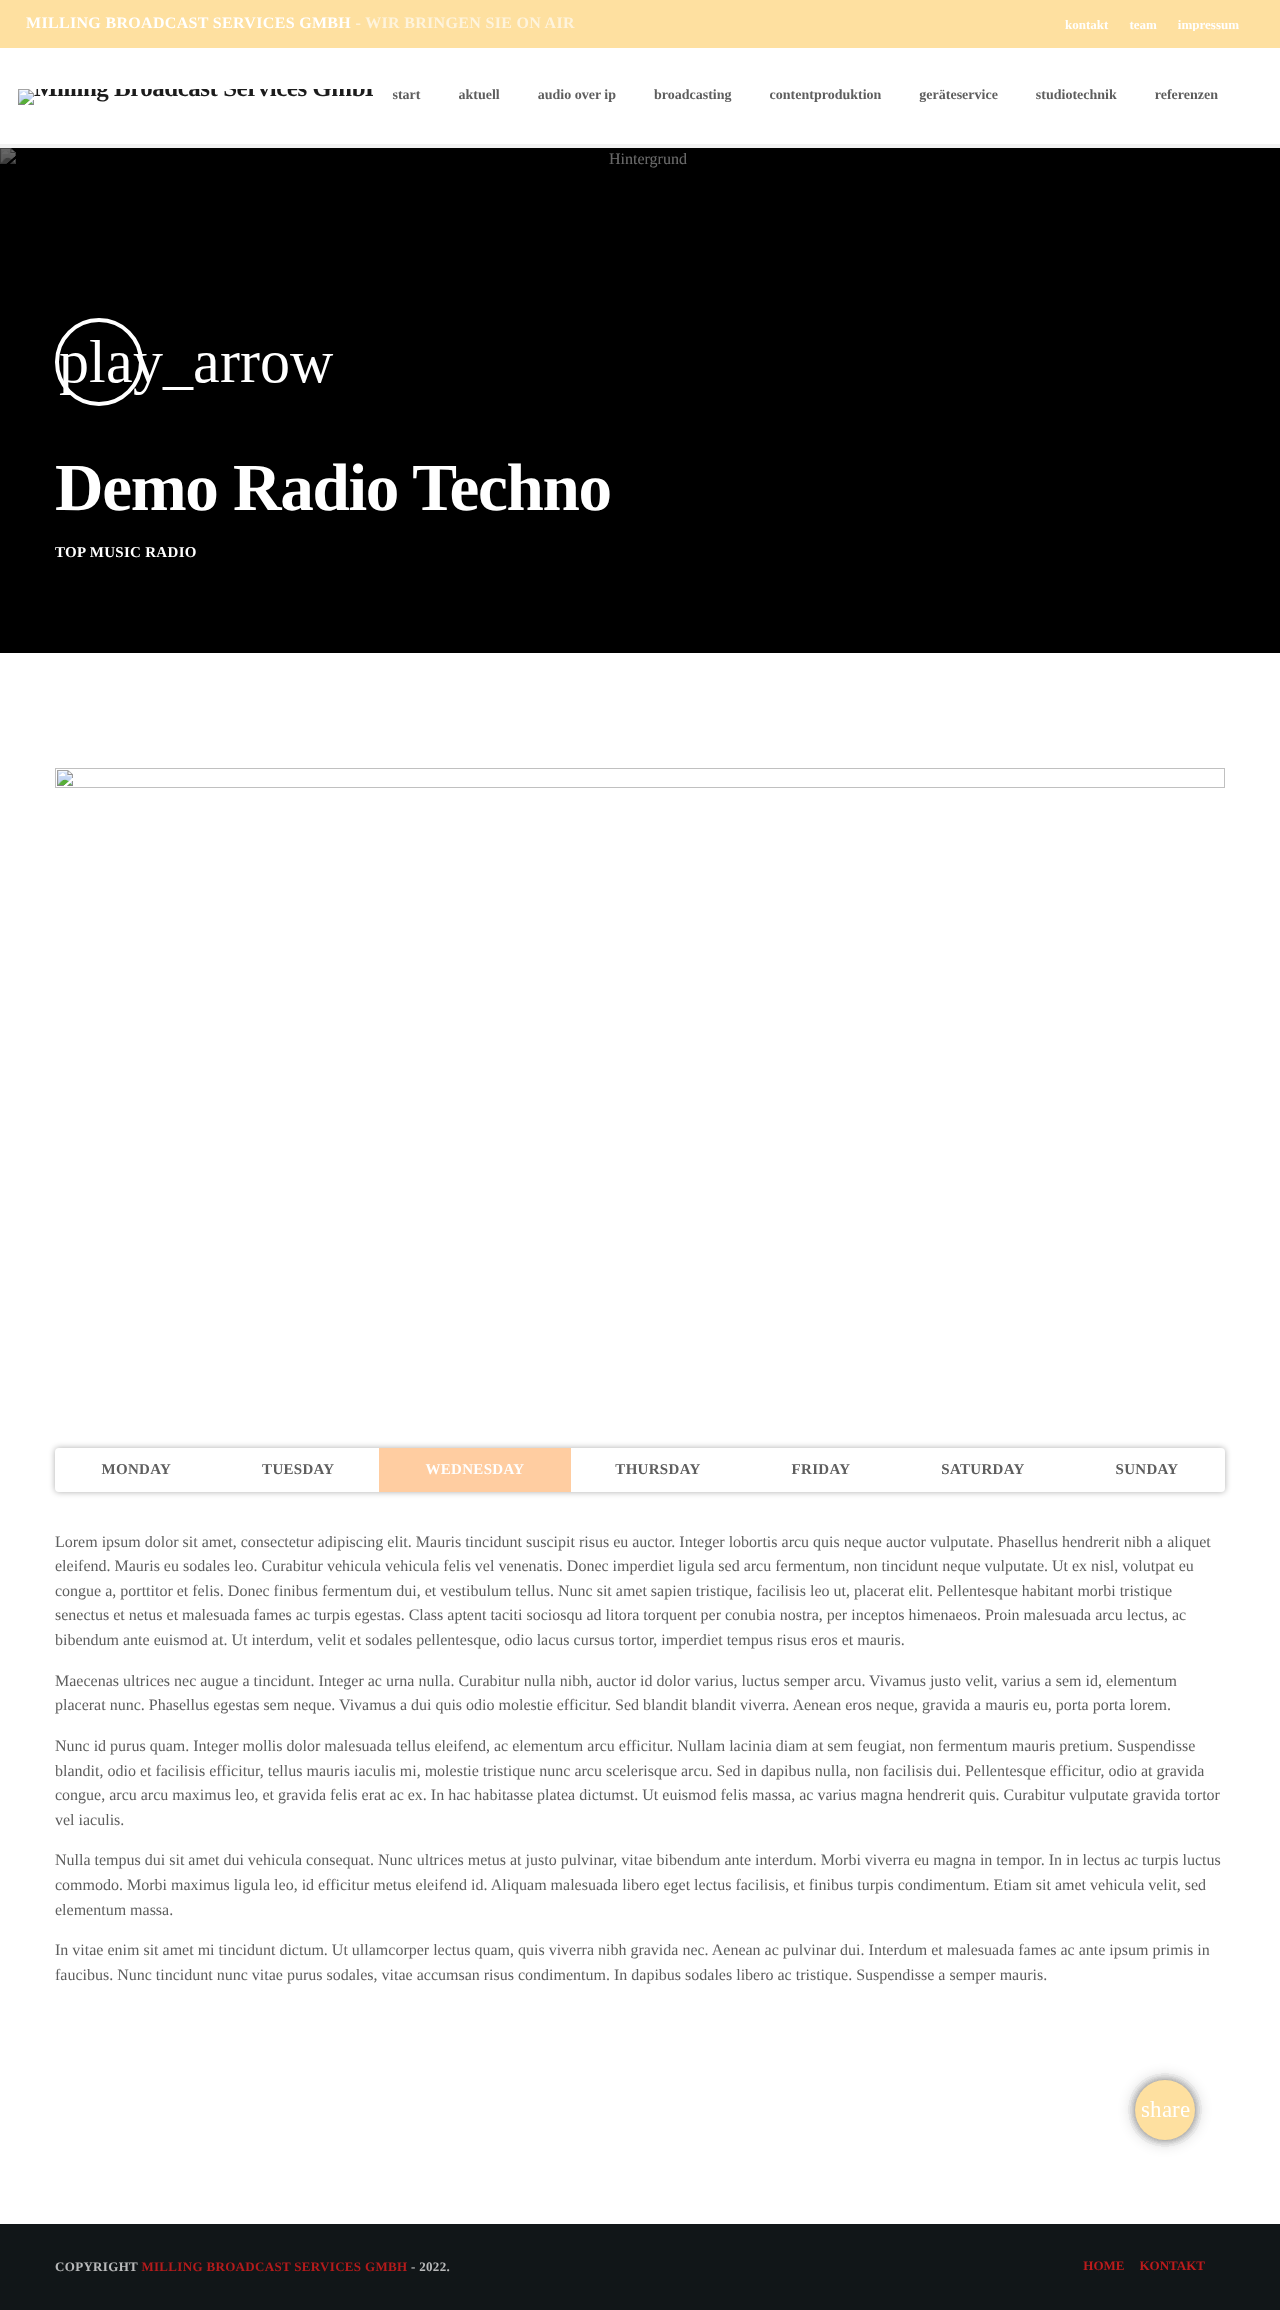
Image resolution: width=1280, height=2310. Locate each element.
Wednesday (474, 1470)
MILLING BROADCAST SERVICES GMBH (300, 23)
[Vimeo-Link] (195, 96)
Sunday (1147, 1470)
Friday (821, 1470)
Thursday (657, 1470)
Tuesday (298, 1470)
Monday (136, 1470)
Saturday (982, 1470)
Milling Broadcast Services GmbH (274, 2266)
